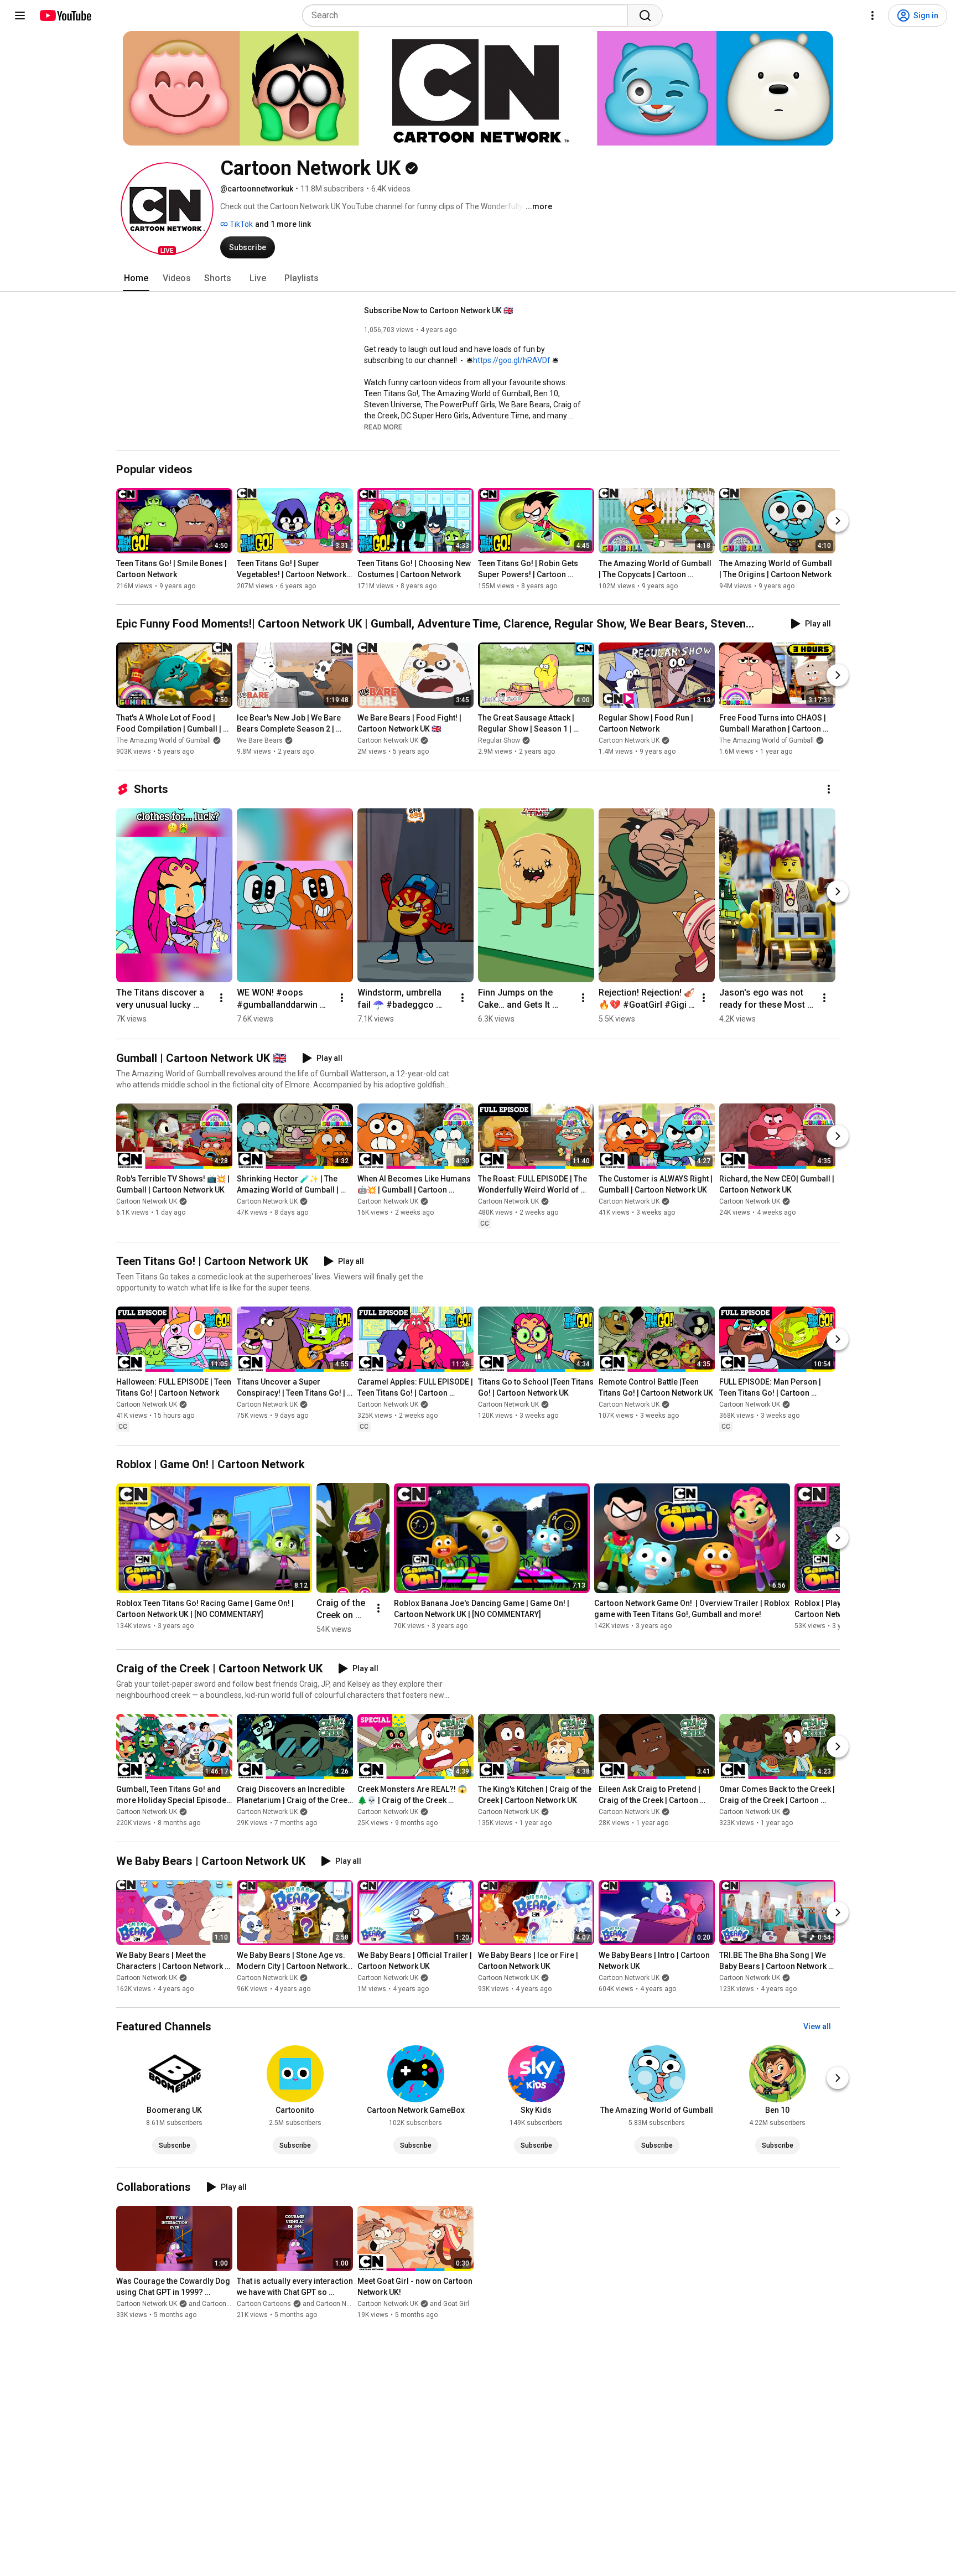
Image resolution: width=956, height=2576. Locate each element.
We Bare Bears (260, 740)
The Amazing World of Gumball (163, 740)
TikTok (240, 224)
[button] (167, 209)
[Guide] (20, 15)
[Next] (838, 521)
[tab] (136, 278)
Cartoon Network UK (388, 740)
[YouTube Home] (65, 15)
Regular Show (499, 740)
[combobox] (468, 15)
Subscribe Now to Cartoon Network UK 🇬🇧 (438, 310)
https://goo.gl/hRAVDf (512, 360)
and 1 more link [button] (283, 224)
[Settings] (872, 15)
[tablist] (478, 278)
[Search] (645, 15)
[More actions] (829, 789)
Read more (383, 427)
